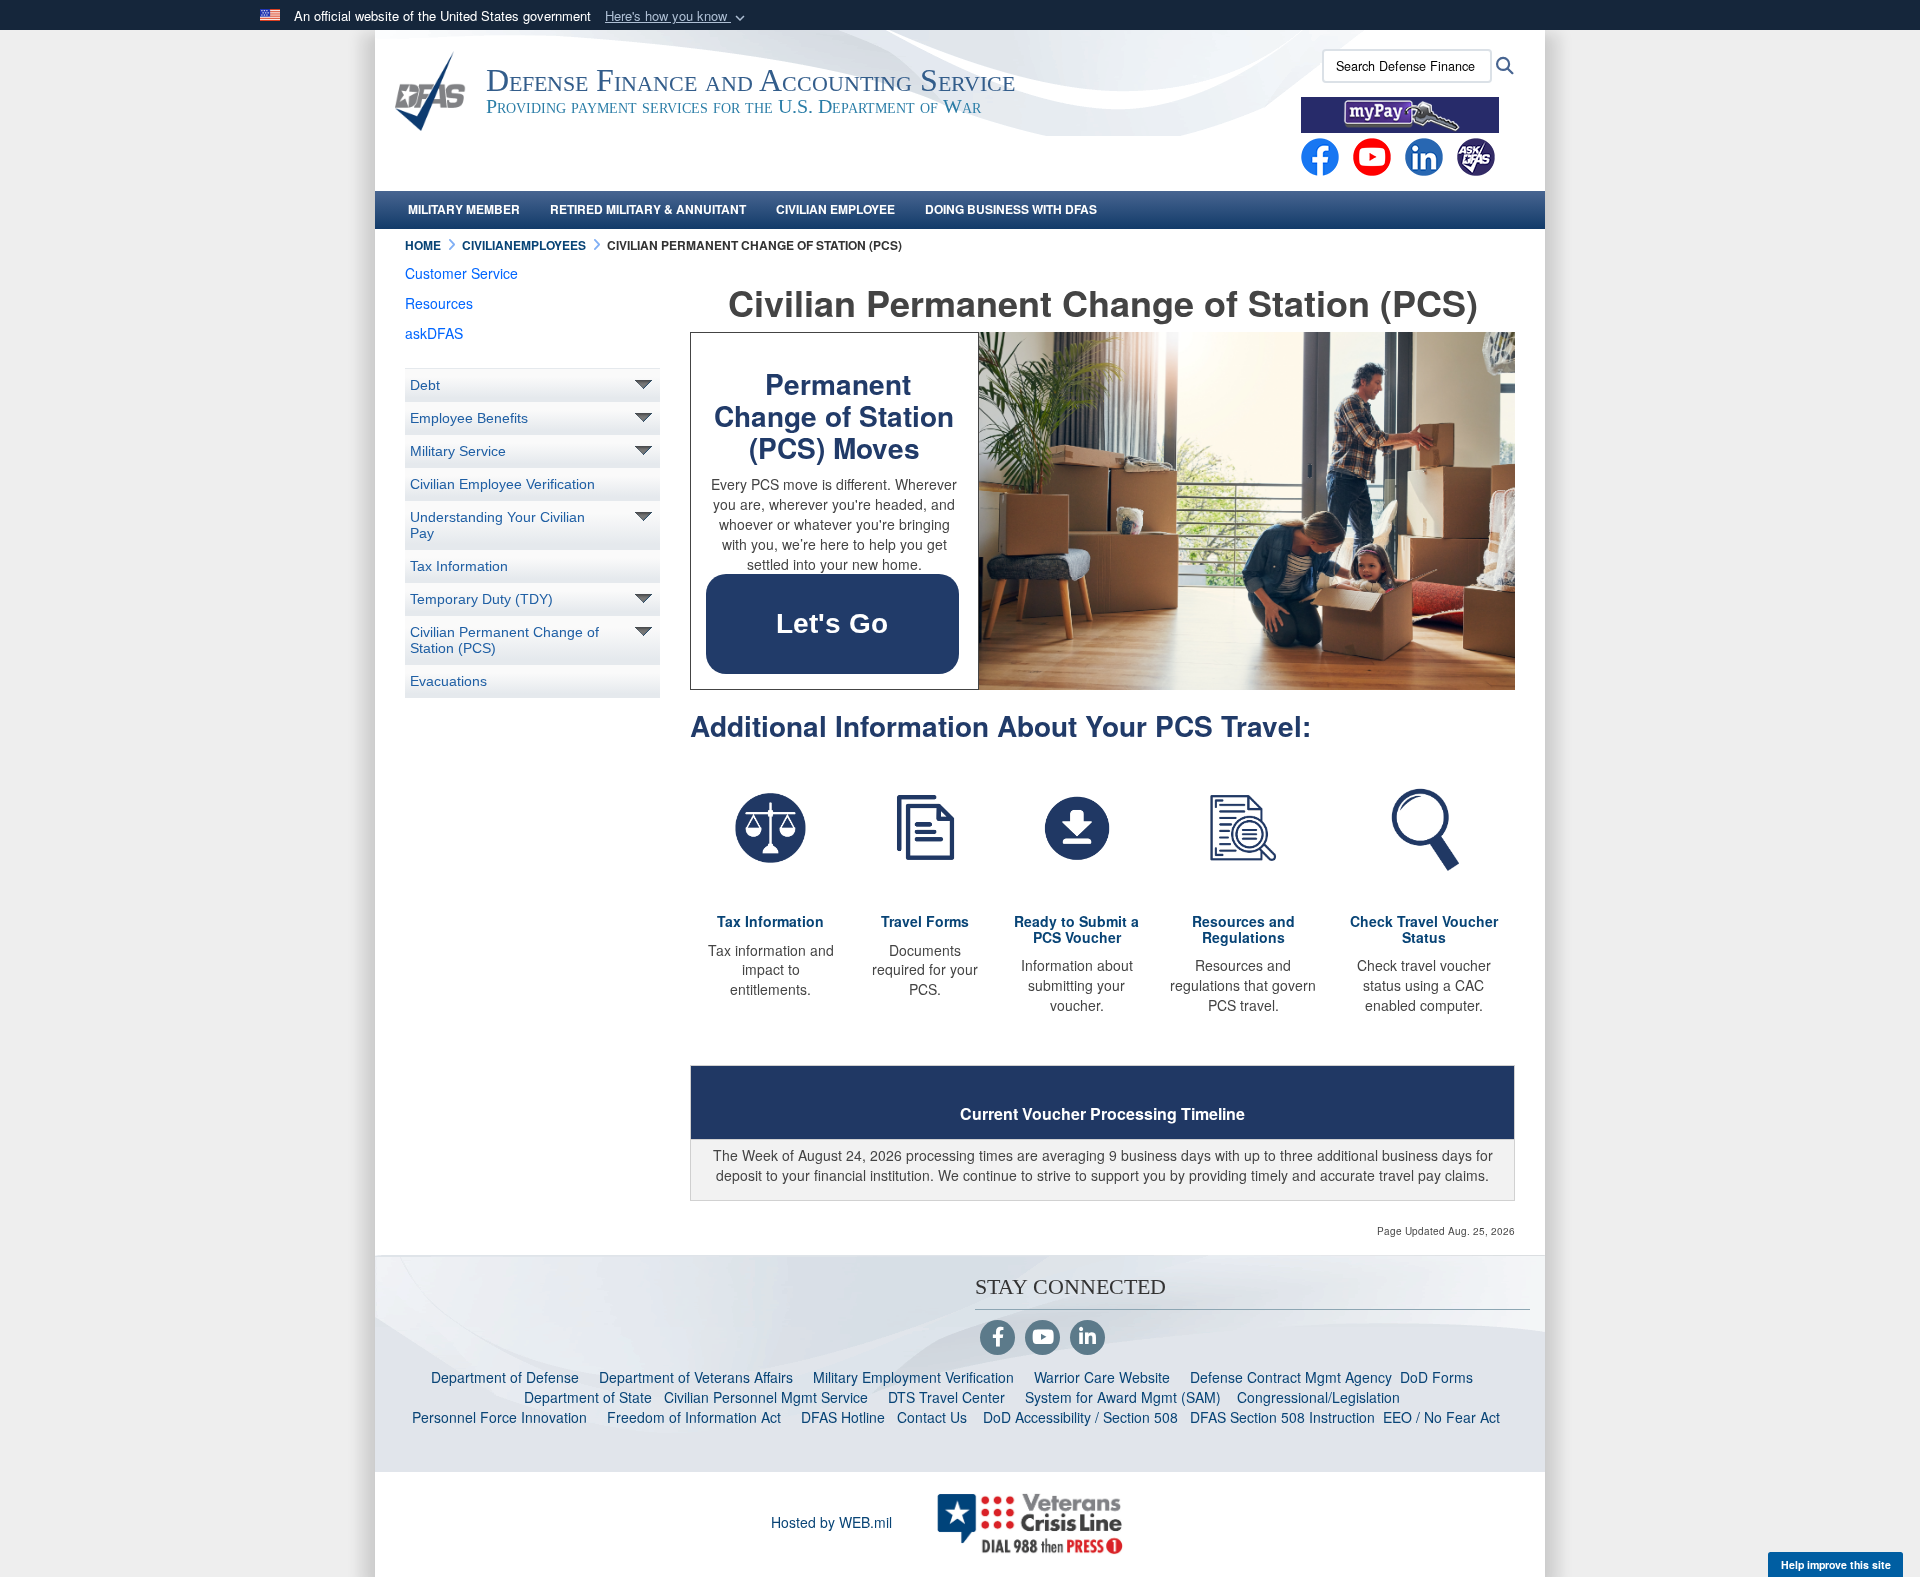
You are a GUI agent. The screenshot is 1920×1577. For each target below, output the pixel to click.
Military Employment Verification (913, 1377)
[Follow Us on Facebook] (997, 1338)
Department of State (588, 1397)
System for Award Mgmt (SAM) (1125, 1397)
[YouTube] (1042, 1338)
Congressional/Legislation (1318, 1397)
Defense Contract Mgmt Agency (1291, 1377)
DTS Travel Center (946, 1397)
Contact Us (932, 1417)
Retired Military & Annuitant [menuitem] (648, 209)
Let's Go (832, 623)
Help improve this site (1836, 1564)
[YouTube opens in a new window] (1372, 155)
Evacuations (448, 681)
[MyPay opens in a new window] (1400, 113)
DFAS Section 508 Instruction (1282, 1417)
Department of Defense (505, 1377)
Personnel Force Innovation (499, 1417)
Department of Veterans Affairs (696, 1377)
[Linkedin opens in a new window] (1424, 155)
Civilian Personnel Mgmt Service (770, 1397)
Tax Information (459, 566)
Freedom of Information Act (694, 1417)
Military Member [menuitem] (464, 209)
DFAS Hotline (843, 1417)
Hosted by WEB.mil (831, 1522)
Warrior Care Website (1102, 1377)
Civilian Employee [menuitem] (835, 209)
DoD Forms (1438, 1377)
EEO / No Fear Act (1443, 1417)
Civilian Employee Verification (502, 484)
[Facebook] (1320, 155)
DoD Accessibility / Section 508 (1080, 1417)
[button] (677, 16)
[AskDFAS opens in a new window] (1476, 155)
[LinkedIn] (1087, 1338)
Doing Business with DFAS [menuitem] (1011, 209)
